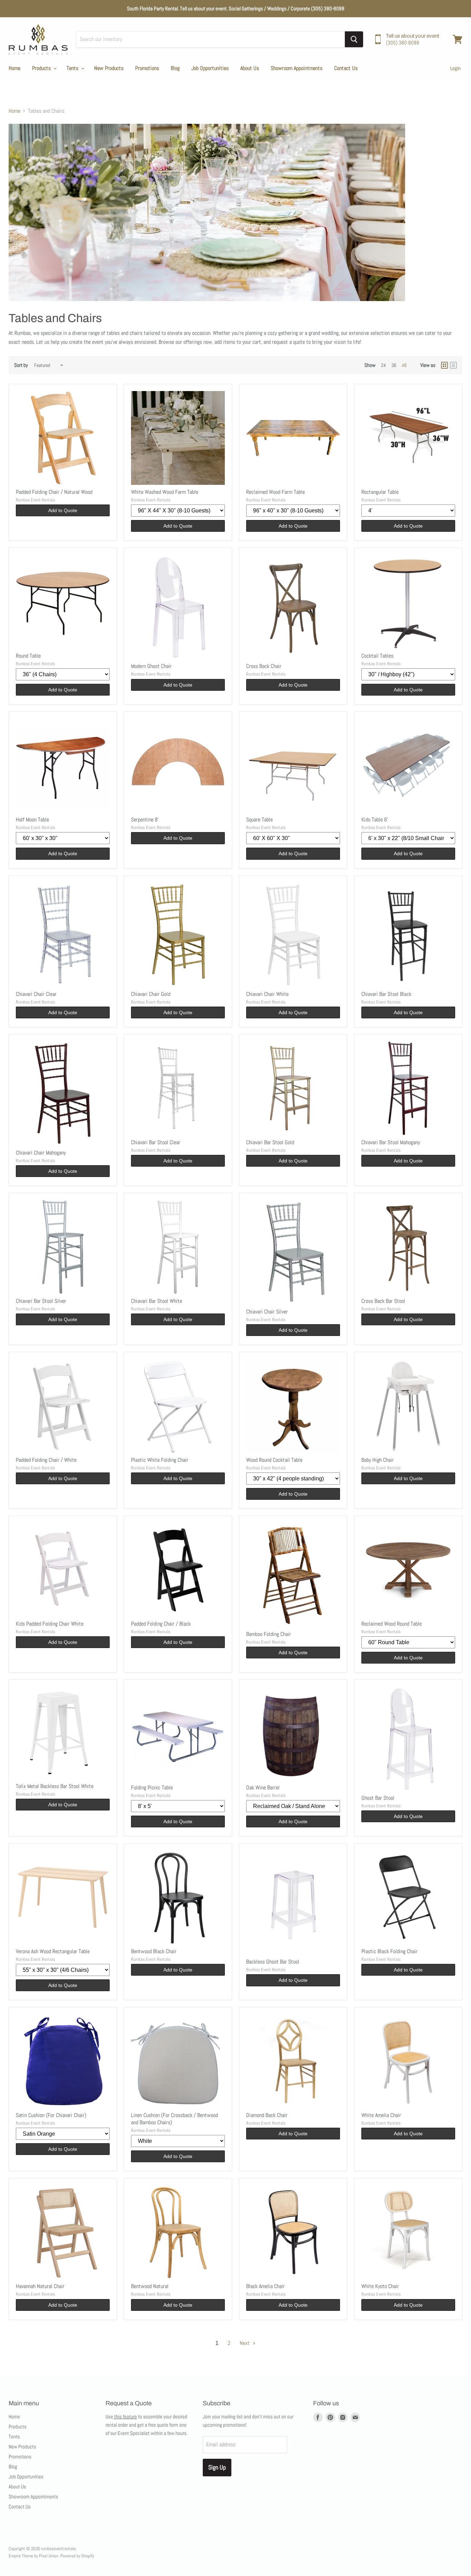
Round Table (28, 656)
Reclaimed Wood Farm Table (275, 492)
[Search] (354, 39)
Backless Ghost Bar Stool (273, 1962)
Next (245, 2343)
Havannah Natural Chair (40, 2286)
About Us (250, 68)
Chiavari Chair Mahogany (41, 1153)
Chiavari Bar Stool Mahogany (391, 1142)
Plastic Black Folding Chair (389, 1951)
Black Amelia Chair (265, 2286)
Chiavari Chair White (267, 994)
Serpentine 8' (145, 820)
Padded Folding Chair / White (46, 1460)
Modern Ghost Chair (151, 666)
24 (383, 365)
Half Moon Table (32, 820)
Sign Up (217, 2467)
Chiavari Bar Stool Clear (156, 1142)
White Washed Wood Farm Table (165, 492)
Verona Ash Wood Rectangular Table (53, 1951)
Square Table (259, 820)
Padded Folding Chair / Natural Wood (54, 492)
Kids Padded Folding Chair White (50, 1624)
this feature (125, 2417)
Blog (175, 68)
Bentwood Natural (150, 2286)
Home (14, 68)
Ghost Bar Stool (378, 1798)
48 (404, 365)
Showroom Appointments (297, 68)
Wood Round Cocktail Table (274, 1460)
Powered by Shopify (77, 2556)
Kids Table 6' (375, 820)
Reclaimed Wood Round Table (392, 1624)
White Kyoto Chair (380, 2286)
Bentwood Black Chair (154, 1951)
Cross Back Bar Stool (383, 1301)
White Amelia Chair (381, 2115)
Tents (73, 68)
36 (394, 365)
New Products (109, 68)
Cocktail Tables (377, 656)
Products (42, 68)
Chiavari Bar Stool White (157, 1301)
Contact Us (346, 68)
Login (455, 68)
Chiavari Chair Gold (151, 994)
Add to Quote (63, 510)
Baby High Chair (378, 1460)
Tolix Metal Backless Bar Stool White (55, 1786)
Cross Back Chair (264, 666)
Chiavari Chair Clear (36, 994)
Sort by (21, 365)
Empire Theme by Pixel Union (33, 2556)
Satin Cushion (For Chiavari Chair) (51, 2115)
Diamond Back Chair (267, 2115)
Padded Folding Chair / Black (161, 1624)
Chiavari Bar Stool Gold (270, 1142)
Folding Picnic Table (152, 1788)
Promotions (147, 68)
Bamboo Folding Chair (269, 1634)
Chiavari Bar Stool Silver (41, 1301)
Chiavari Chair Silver (267, 1312)
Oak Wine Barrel (263, 1788)
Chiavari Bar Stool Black (386, 994)
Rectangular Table (380, 492)
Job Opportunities (210, 68)
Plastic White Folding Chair (160, 1460)
